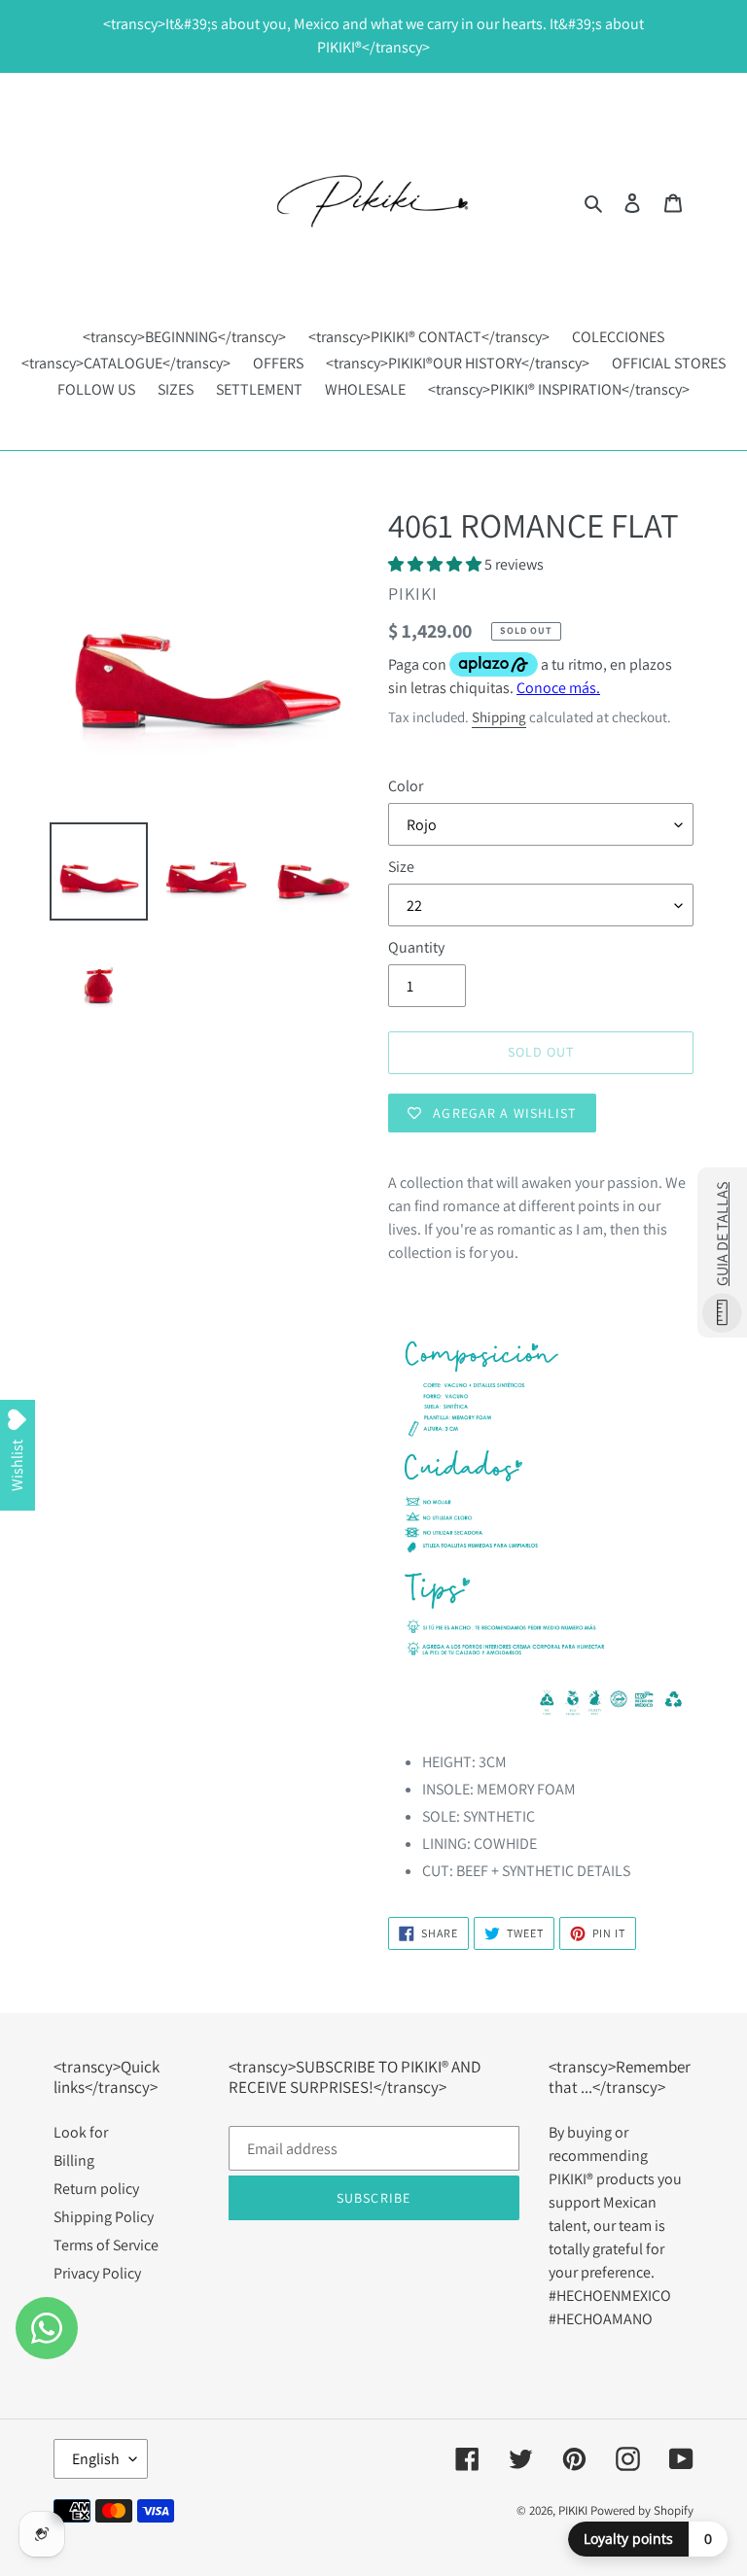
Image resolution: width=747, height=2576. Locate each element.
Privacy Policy (97, 2273)
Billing (74, 2160)
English (96, 2459)
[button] (436, 564)
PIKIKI (573, 2510)
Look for (81, 2132)
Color (406, 786)
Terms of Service (106, 2245)
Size (401, 867)
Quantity (416, 947)
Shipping (499, 717)
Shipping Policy (104, 2217)
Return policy (96, 2189)
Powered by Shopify (642, 2510)
